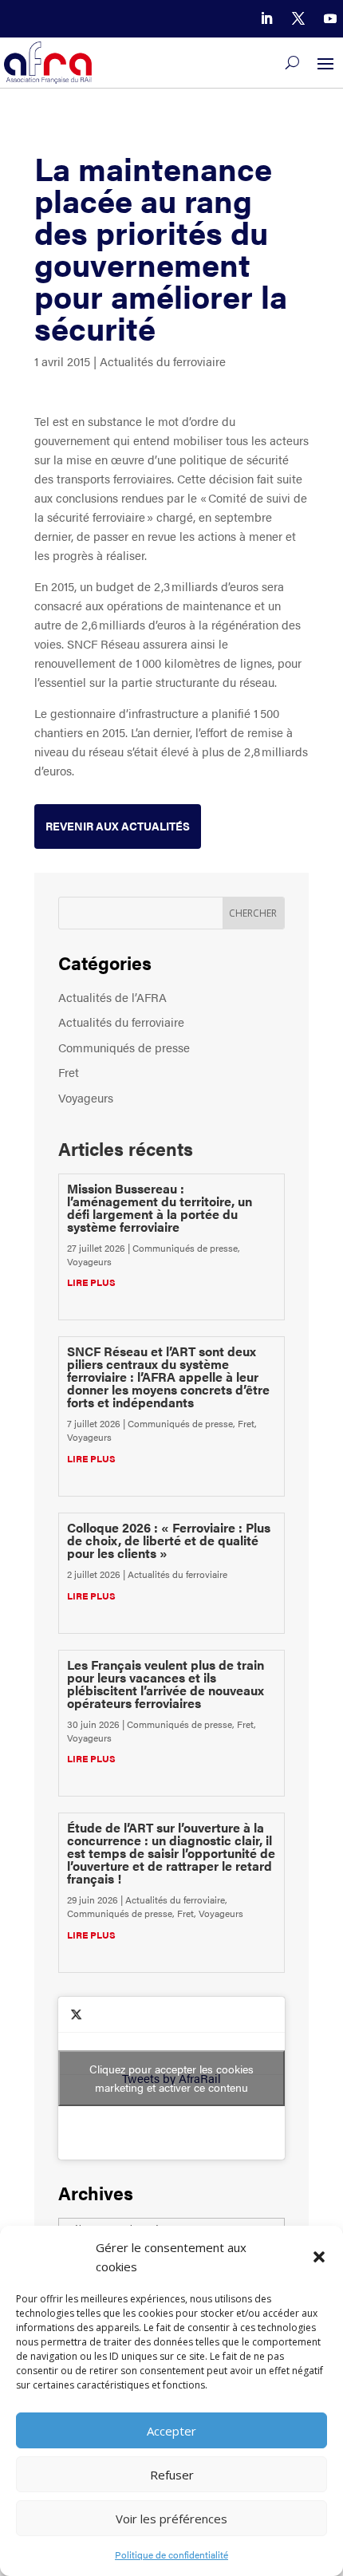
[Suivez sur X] (298, 18)
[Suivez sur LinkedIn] (266, 18)
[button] (319, 2257)
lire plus (91, 1282)
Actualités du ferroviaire (163, 361)
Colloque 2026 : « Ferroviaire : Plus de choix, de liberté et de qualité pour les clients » (169, 1540)
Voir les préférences (171, 2519)
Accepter (171, 2431)
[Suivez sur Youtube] (330, 18)
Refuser (172, 2475)
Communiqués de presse (124, 1047)
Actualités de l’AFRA (112, 997)
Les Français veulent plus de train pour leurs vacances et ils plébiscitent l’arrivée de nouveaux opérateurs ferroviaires (166, 1684)
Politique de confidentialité (171, 2554)
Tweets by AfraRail (171, 2078)
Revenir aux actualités (118, 826)
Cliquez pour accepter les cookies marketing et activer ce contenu (171, 2078)
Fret (69, 1072)
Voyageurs (86, 1097)
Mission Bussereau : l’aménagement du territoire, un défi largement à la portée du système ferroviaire (160, 1207)
